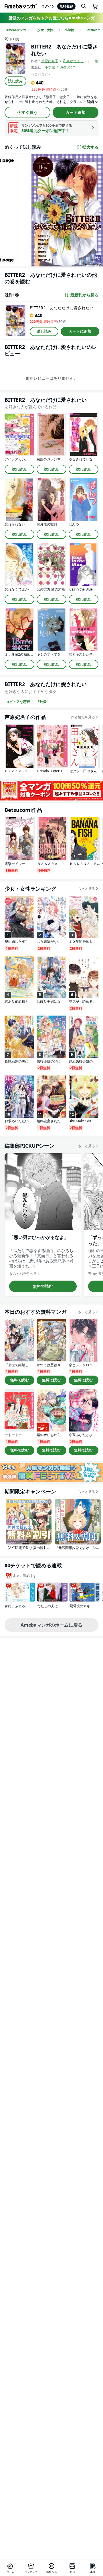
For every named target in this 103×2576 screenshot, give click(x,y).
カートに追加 (80, 331)
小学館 (50, 67)
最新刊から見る (84, 295)
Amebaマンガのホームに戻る (51, 1625)
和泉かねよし (73, 61)
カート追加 (76, 112)
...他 (95, 61)
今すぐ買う (27, 112)
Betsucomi (68, 67)
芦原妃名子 (50, 61)
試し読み (15, 81)
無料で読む (43, 1286)
